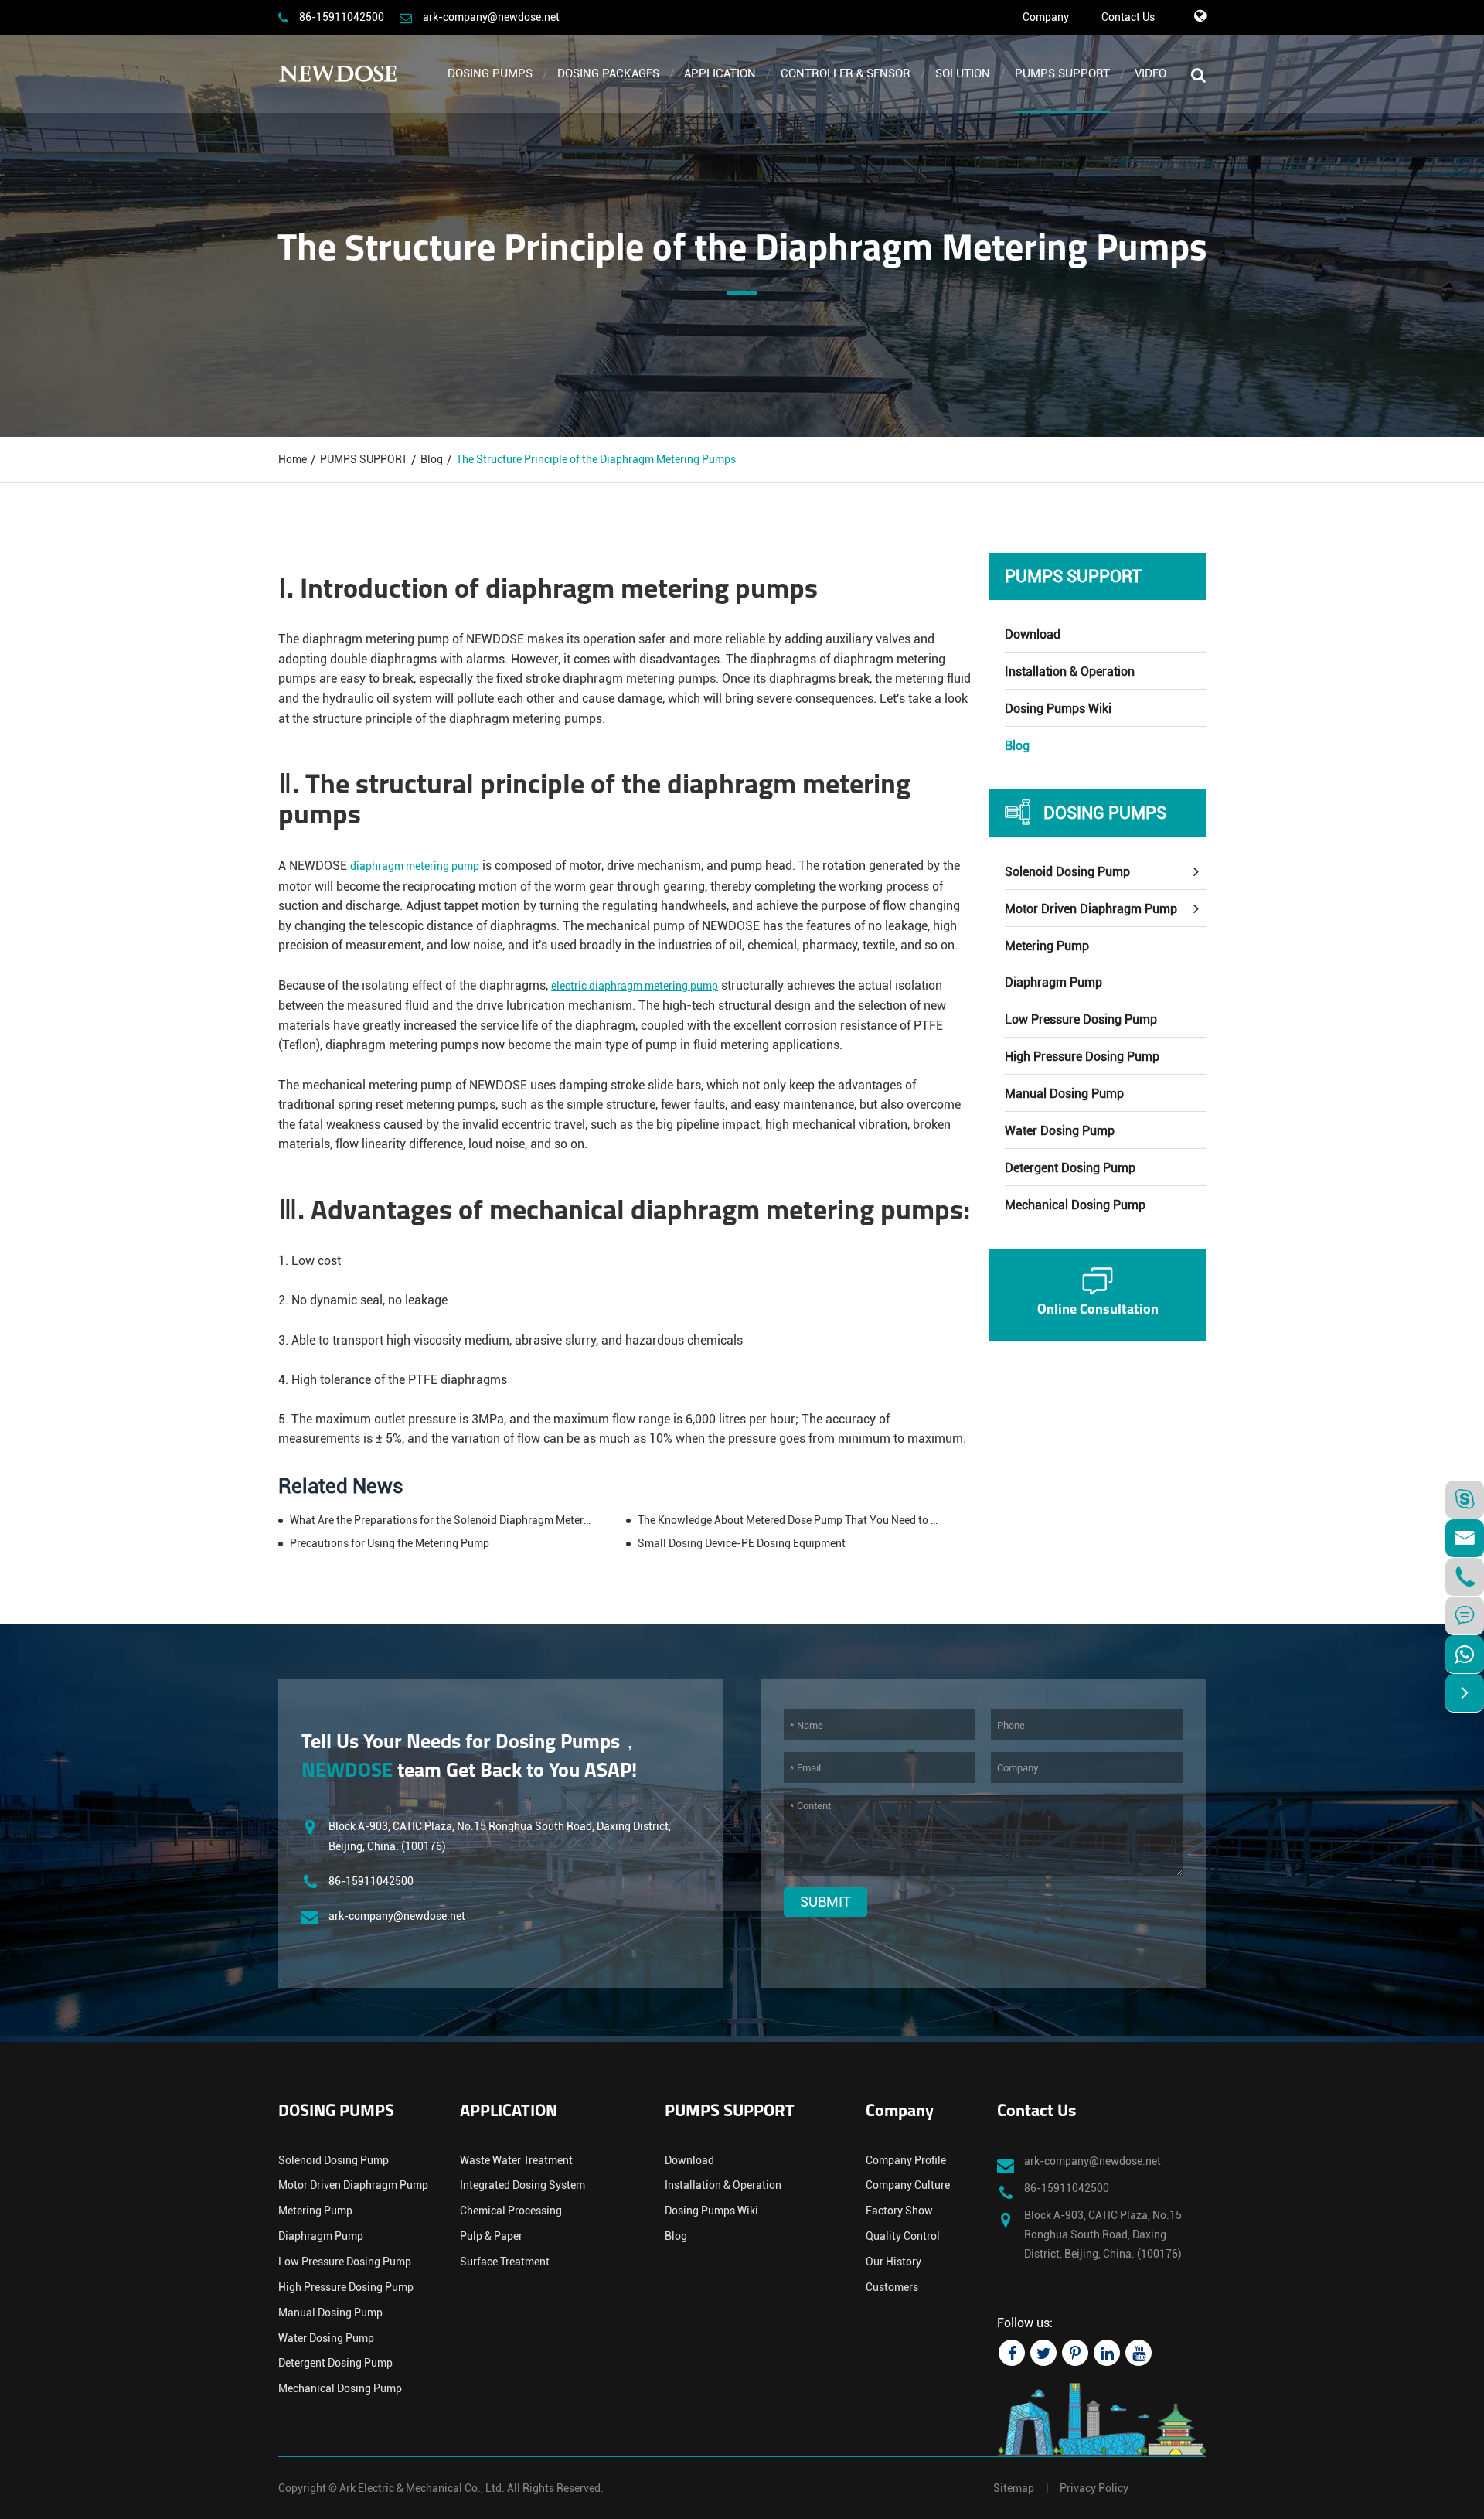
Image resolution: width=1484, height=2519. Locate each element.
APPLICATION (720, 73)
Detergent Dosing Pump (1070, 1168)
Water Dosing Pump (1060, 1131)
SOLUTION (963, 73)
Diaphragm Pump (1053, 982)
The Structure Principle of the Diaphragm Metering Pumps (596, 459)
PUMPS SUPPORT (1062, 73)
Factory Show (899, 2211)
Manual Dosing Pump (1064, 1094)
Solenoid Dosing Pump (1067, 872)
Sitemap (1014, 2488)
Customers (892, 2287)
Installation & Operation (1070, 672)
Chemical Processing (511, 2211)
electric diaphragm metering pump (635, 986)
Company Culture (908, 2185)
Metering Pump (1047, 946)
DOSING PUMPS (490, 73)
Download (1033, 634)
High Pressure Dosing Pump (1082, 1057)
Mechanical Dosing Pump (1075, 1205)
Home (293, 459)
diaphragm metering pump (415, 866)
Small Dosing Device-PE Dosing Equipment (742, 1543)
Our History (893, 2262)
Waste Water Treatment (516, 2160)
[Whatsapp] (1465, 1654)
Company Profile (906, 2160)
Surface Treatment (505, 2262)
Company (1046, 17)
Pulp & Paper (491, 2236)
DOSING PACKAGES (608, 73)
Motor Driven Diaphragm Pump (1091, 909)
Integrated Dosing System (522, 2185)
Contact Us (1128, 17)
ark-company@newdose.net (491, 17)
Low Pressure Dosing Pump (1081, 1019)
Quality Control (903, 2236)
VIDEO (1150, 73)
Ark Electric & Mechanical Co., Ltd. (422, 2488)
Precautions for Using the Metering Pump (390, 1543)
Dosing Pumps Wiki (1058, 709)
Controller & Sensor (846, 73)
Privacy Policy (1094, 2488)
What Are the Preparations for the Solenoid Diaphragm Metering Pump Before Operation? (441, 1520)
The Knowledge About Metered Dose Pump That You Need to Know (789, 1520)
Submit (825, 1902)
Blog (432, 459)
